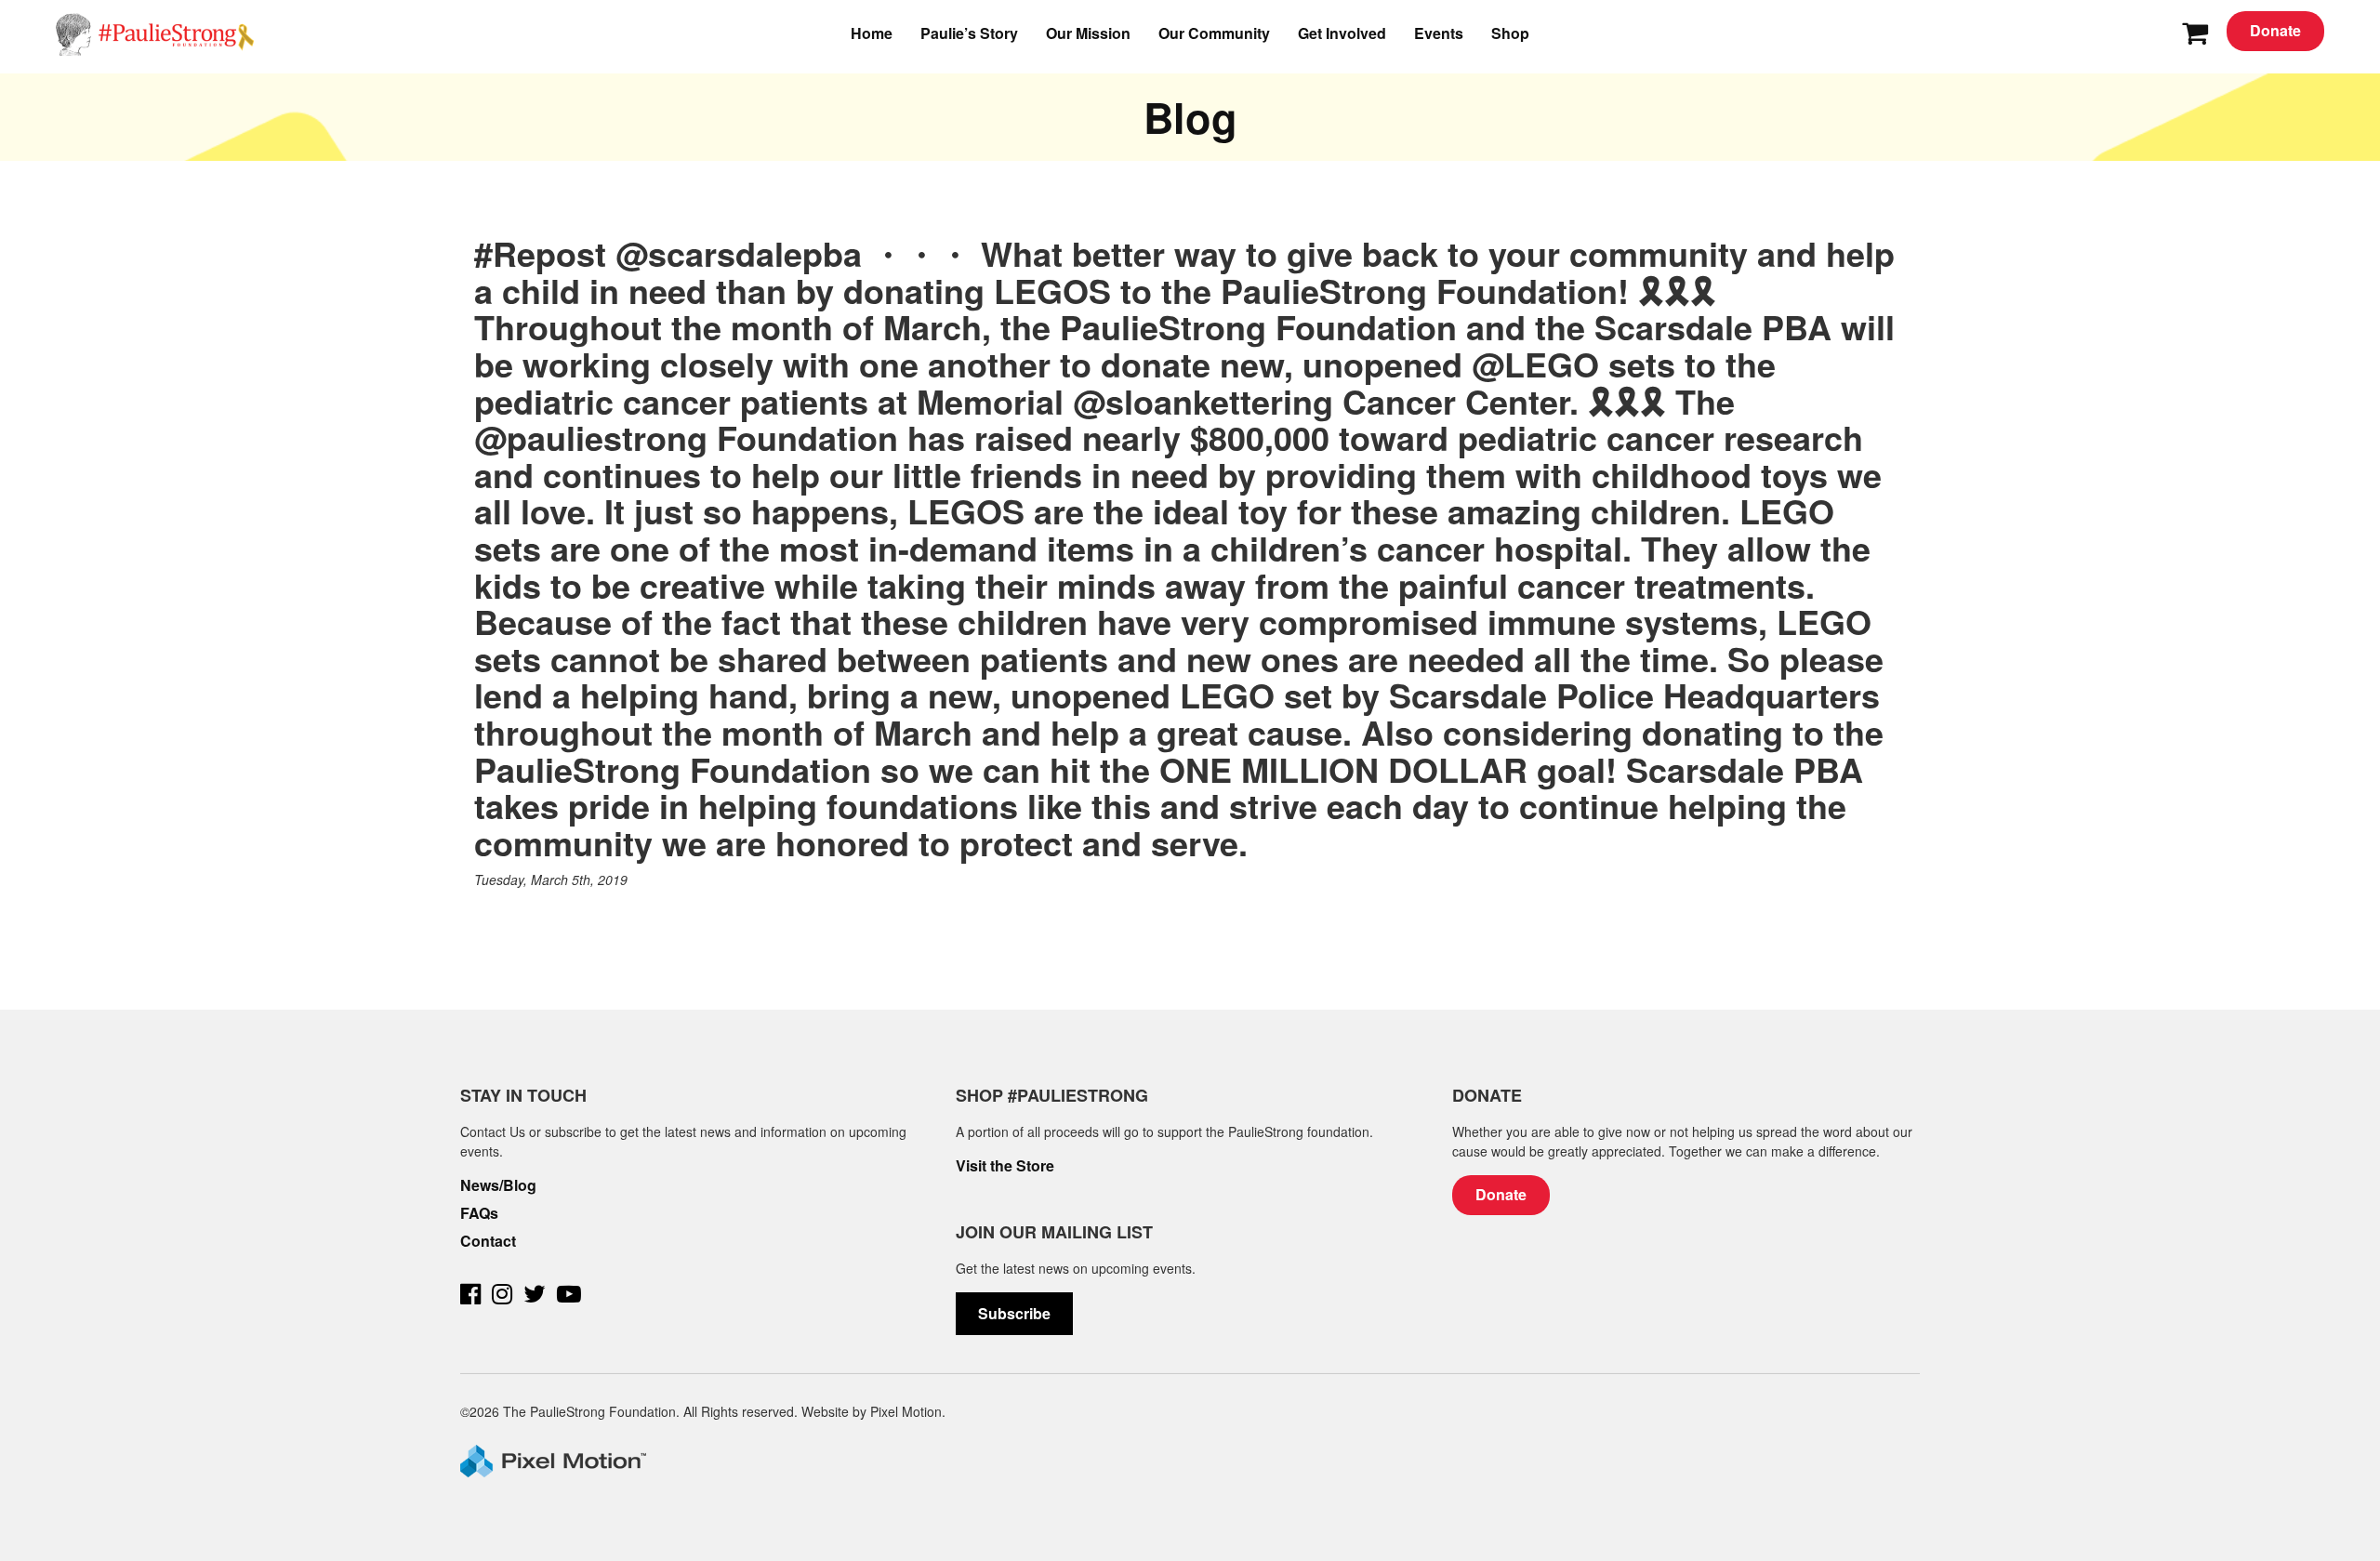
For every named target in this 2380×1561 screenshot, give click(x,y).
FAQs (479, 1213)
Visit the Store (1005, 1166)
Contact (488, 1241)
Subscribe (1014, 1313)
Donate (2275, 30)
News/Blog (498, 1185)
